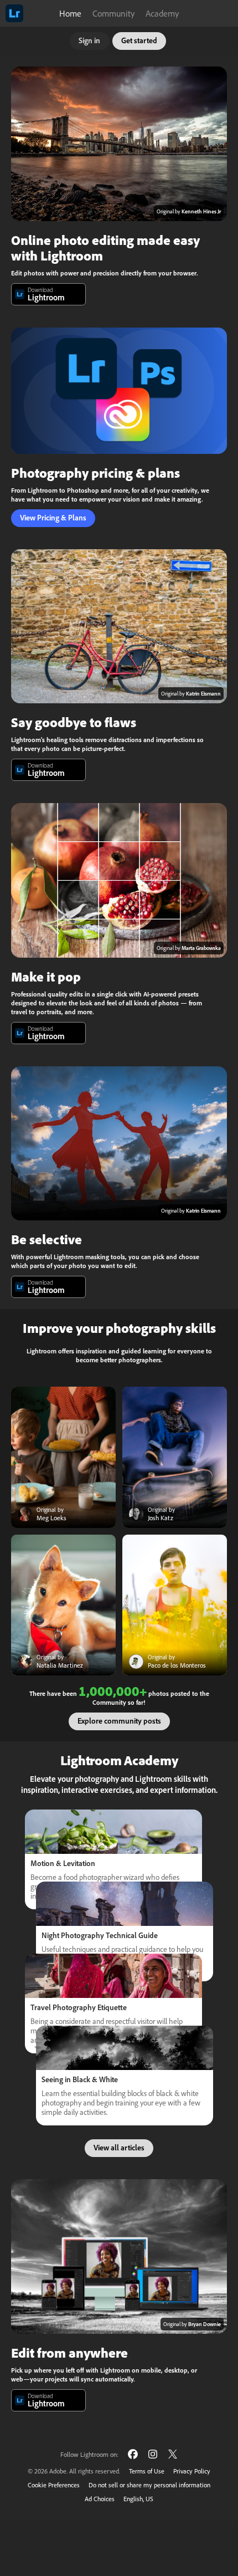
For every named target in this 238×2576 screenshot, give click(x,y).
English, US (138, 2499)
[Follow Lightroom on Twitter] (173, 2454)
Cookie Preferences (54, 2485)
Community (113, 13)
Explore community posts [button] (119, 1721)
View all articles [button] (119, 2148)
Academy (162, 13)
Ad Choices (100, 2499)
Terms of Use (147, 2471)
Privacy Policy (192, 2471)
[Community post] (63, 1457)
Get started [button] (139, 40)
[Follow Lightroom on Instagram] (153, 2454)
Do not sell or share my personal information (149, 2485)
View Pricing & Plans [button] (53, 518)
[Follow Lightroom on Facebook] (133, 2454)
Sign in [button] (89, 40)
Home (70, 13)
